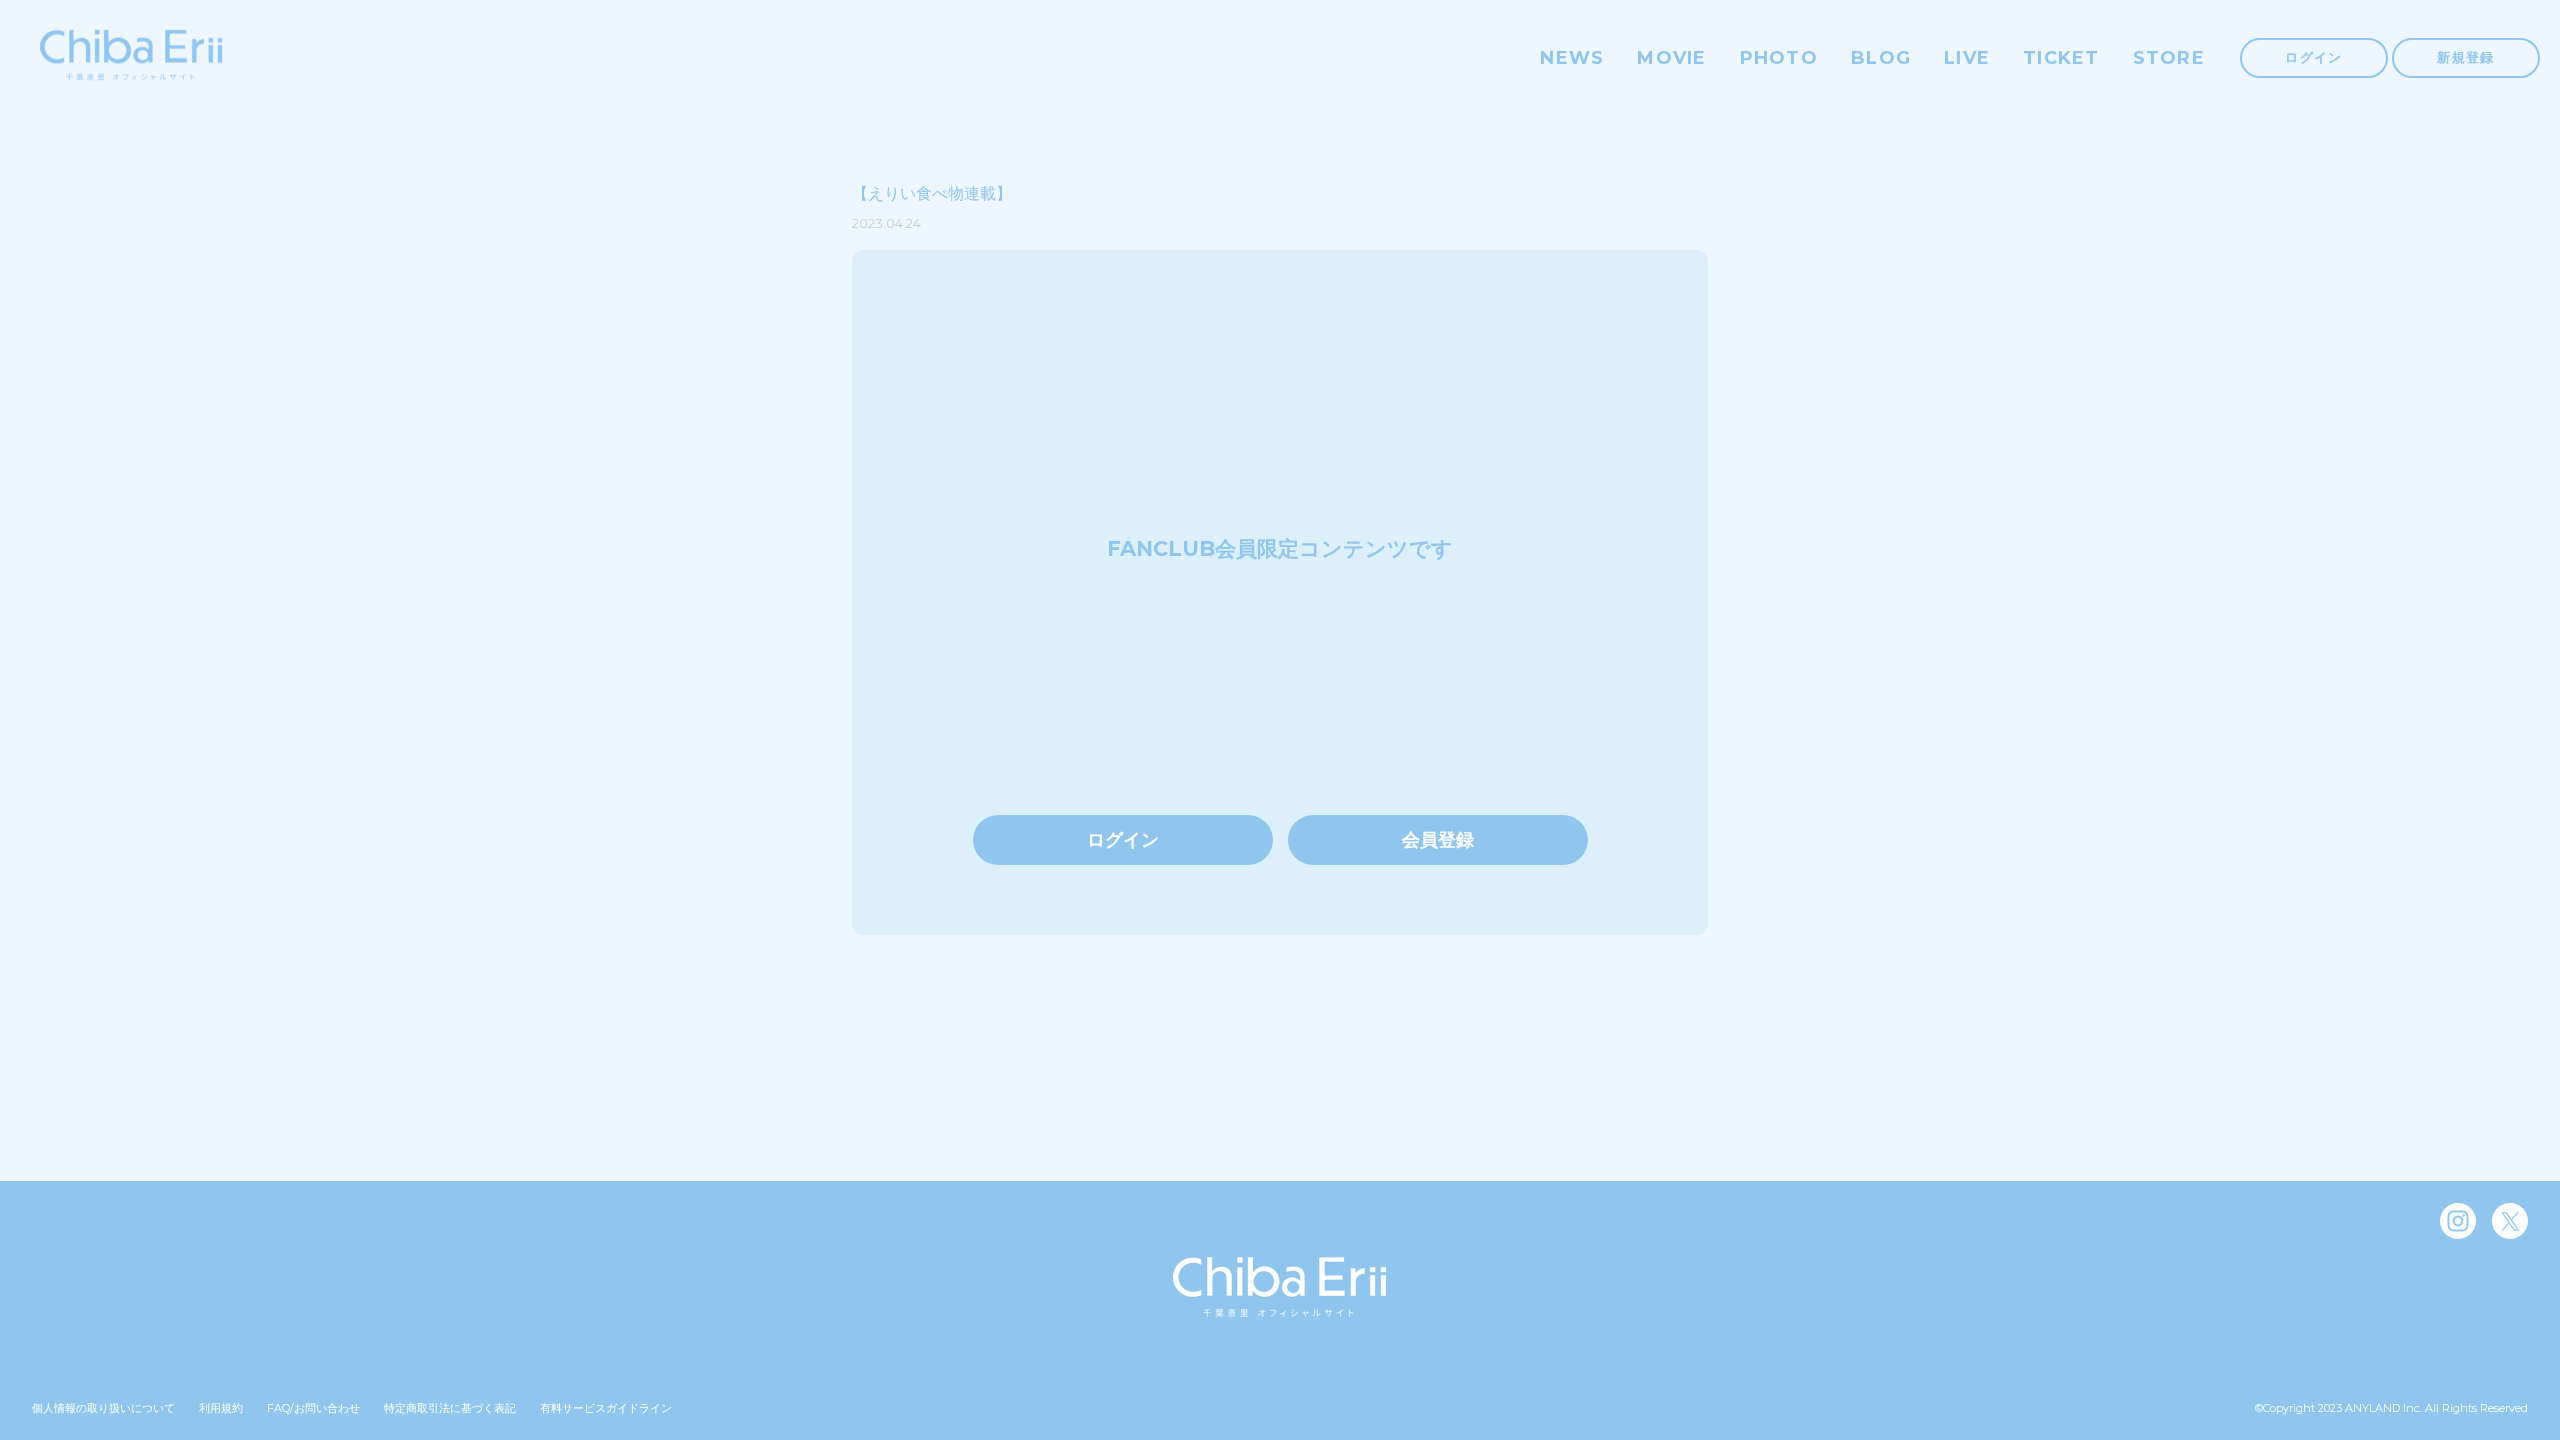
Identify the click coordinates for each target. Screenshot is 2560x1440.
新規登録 (2465, 57)
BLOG (1881, 58)
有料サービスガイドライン (606, 1408)
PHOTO (1779, 58)
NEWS (1572, 58)
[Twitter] (2510, 1221)
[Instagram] (2458, 1221)
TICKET (2061, 58)
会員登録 (1438, 840)
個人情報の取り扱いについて (103, 1408)
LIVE (1967, 58)
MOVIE (1671, 58)
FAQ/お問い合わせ (313, 1408)
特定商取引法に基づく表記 (450, 1408)
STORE (2169, 58)
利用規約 (221, 1408)
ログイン (2313, 57)
